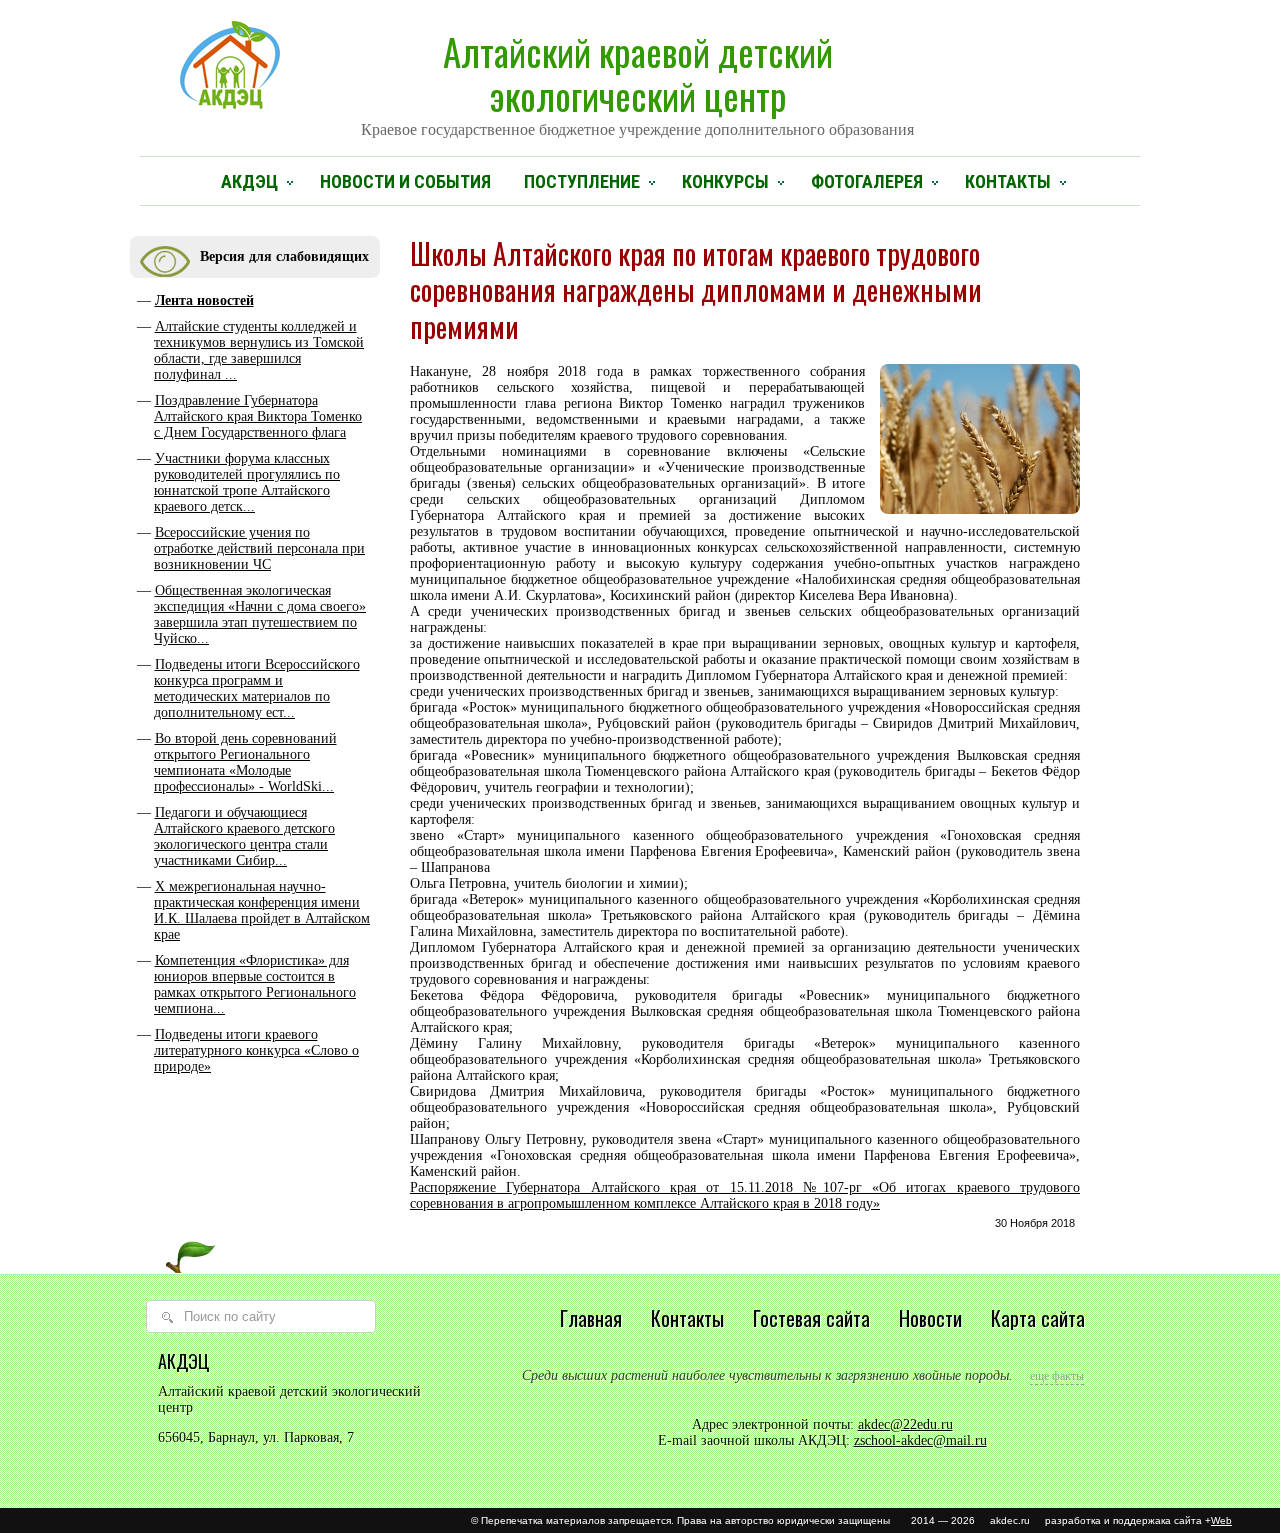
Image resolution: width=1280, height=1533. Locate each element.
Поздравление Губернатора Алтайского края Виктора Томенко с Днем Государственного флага (258, 416)
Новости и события (405, 181)
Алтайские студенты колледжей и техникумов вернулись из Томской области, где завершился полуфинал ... (259, 350)
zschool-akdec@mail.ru (920, 1440)
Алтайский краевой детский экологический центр (637, 81)
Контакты (1008, 181)
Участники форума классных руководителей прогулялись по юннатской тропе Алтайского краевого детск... (247, 482)
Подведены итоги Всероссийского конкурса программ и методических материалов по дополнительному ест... (257, 688)
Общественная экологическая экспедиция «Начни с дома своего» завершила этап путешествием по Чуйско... (260, 614)
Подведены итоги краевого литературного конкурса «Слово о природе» (256, 1050)
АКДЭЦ (249, 181)
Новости (930, 1318)
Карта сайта (1038, 1318)
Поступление (582, 181)
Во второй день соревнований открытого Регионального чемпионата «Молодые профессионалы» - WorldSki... (245, 762)
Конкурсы (725, 181)
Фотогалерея (867, 181)
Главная (591, 1318)
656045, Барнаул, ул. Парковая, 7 (256, 1437)
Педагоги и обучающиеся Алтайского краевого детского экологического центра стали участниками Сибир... (244, 836)
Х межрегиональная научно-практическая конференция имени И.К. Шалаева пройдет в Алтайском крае (262, 910)
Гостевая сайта (811, 1318)
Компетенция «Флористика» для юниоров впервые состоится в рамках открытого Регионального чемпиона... (255, 984)
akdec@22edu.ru (905, 1424)
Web (1221, 1520)
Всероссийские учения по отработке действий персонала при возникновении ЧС (259, 548)
